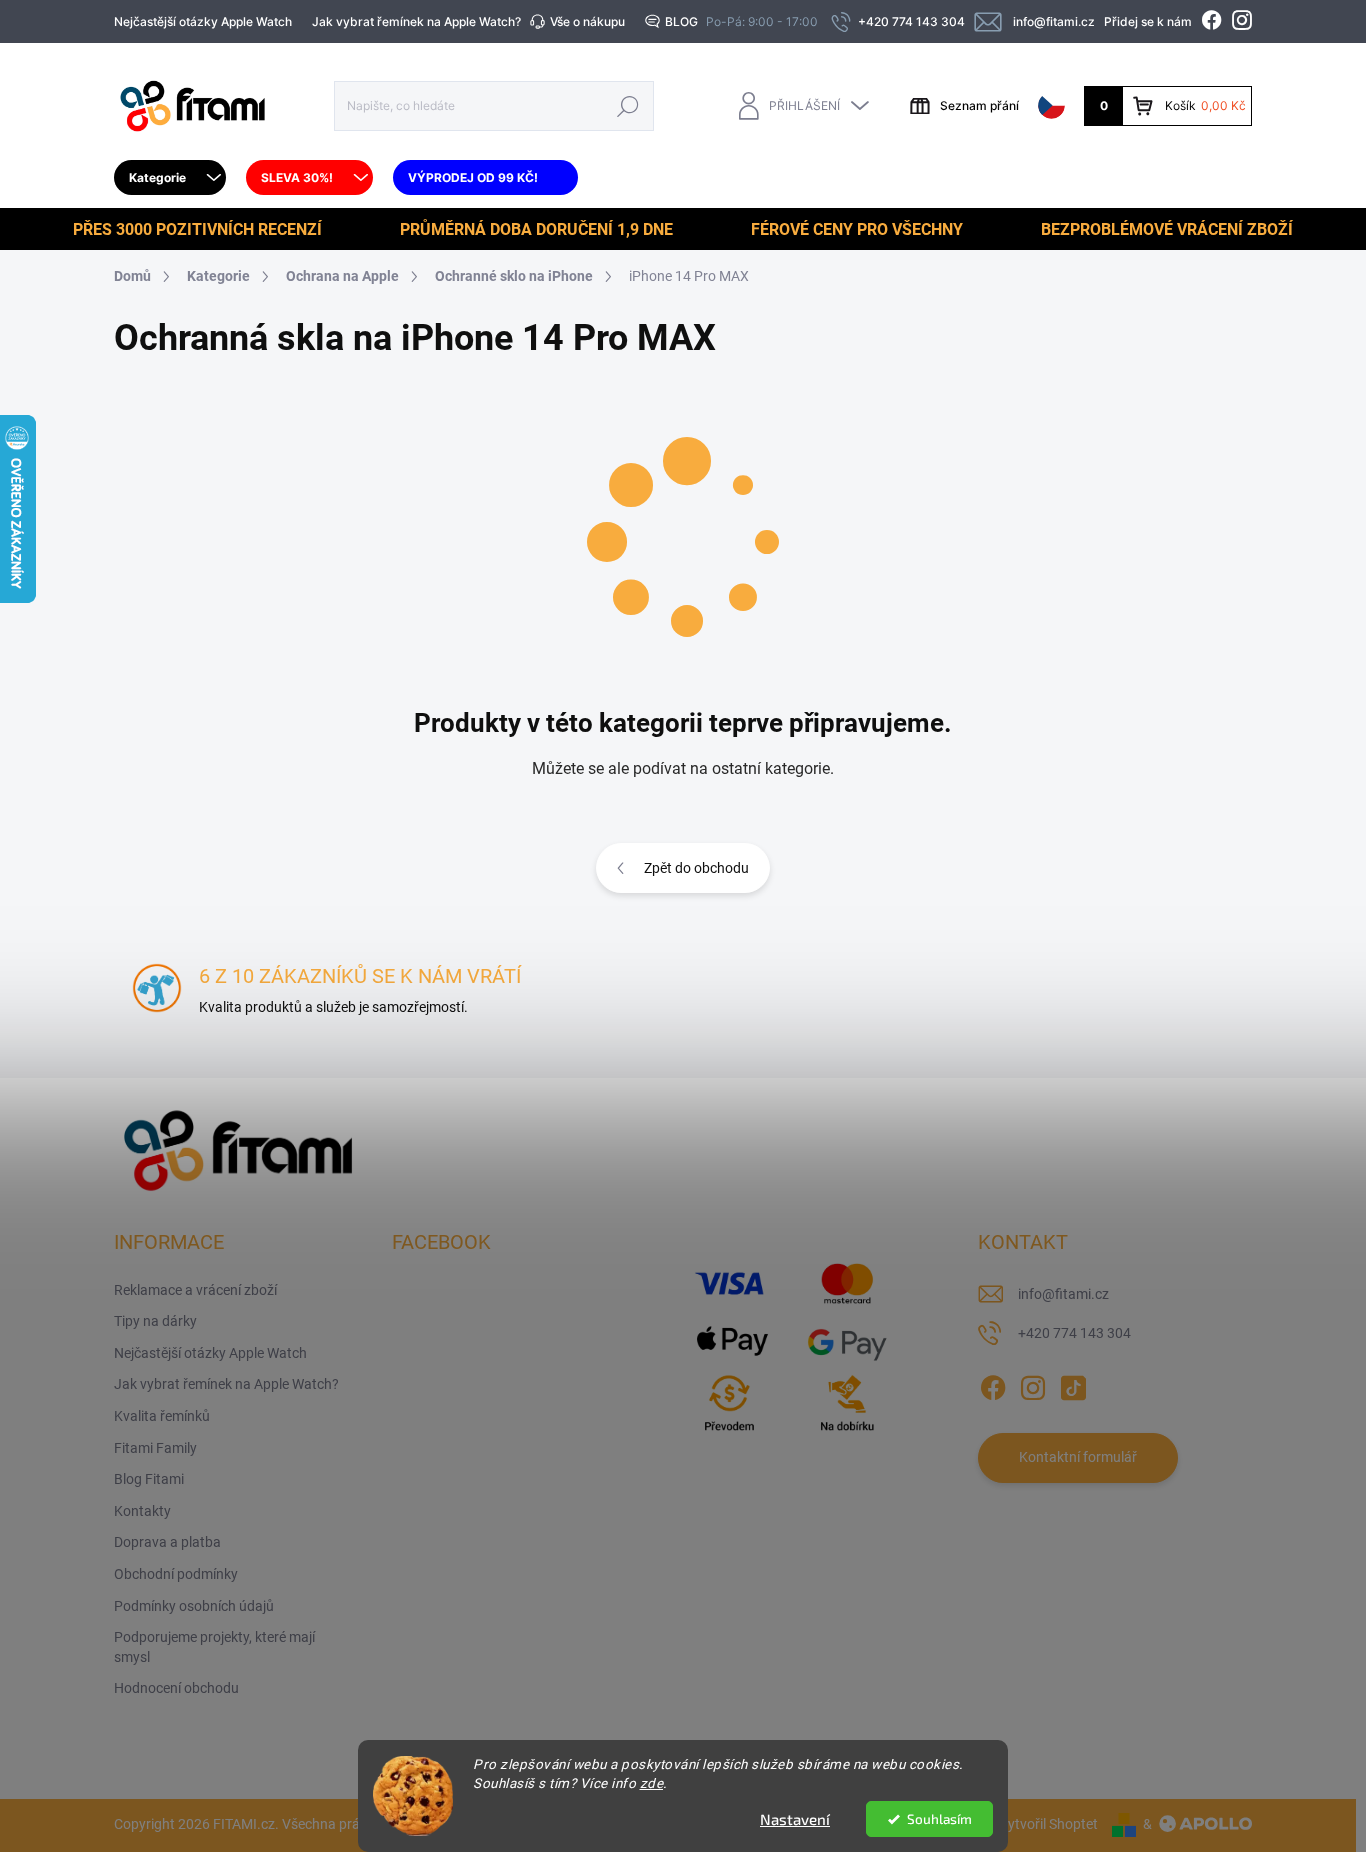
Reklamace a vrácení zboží (195, 1290)
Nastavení (795, 1819)
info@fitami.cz (1063, 1294)
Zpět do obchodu (696, 868)
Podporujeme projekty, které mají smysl (214, 1647)
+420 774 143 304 (1074, 1333)
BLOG (681, 21)
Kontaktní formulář (1078, 1457)
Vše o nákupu (587, 21)
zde (652, 1783)
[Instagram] (1033, 1384)
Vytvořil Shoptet (1048, 1824)
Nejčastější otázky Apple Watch (203, 21)
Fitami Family (155, 1448)
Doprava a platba (167, 1542)
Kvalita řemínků (162, 1416)
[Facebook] (993, 1384)
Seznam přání (979, 105)
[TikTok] (1073, 1384)
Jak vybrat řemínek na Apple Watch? (416, 21)
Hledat (628, 105)
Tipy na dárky (155, 1321)
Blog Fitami (149, 1479)
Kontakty (142, 1511)
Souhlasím (939, 1819)
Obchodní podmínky (176, 1574)
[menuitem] (170, 178)
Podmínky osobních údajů (194, 1606)
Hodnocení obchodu (176, 1688)
